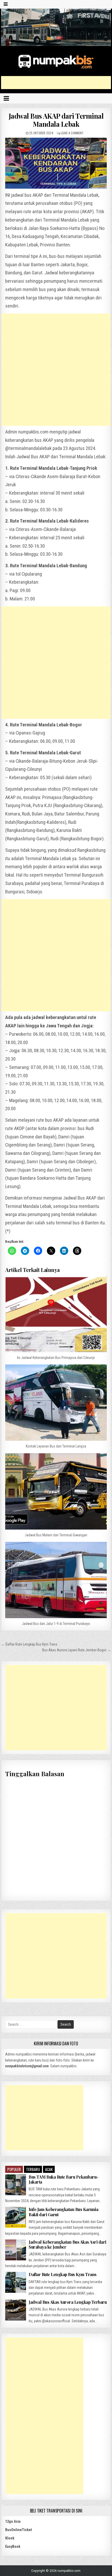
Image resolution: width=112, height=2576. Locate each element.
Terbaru (33, 2169)
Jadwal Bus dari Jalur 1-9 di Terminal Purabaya (56, 1624)
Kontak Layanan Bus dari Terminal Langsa (56, 1446)
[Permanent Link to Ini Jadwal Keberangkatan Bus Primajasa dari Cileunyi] (56, 1314)
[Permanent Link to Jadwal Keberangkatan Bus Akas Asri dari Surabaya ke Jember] (16, 2250)
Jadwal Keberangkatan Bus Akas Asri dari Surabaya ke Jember (67, 2244)
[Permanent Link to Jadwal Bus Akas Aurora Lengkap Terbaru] (16, 2310)
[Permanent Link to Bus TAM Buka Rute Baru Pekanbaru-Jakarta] (16, 2185)
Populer (14, 2169)
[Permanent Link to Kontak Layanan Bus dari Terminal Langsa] (56, 1403)
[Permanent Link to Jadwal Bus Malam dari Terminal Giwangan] (56, 1491)
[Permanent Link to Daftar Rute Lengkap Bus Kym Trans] (16, 2282)
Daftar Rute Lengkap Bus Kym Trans (63, 2274)
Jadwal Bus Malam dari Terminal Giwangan (56, 1535)
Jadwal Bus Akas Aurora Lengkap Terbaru (68, 2302)
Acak (49, 2169)
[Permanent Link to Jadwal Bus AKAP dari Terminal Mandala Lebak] (56, 163)
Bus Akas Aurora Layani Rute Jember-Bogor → (77, 1650)
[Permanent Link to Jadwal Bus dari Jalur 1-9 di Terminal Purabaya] (56, 1580)
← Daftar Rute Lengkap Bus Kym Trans (29, 1644)
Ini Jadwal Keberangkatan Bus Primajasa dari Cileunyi (56, 1358)
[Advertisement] (56, 83)
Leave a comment (72, 133)
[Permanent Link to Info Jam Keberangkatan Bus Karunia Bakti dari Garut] (16, 2217)
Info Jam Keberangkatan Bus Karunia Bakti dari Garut (63, 2212)
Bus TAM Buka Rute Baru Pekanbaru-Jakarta (64, 2179)
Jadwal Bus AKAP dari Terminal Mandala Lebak (56, 120)
